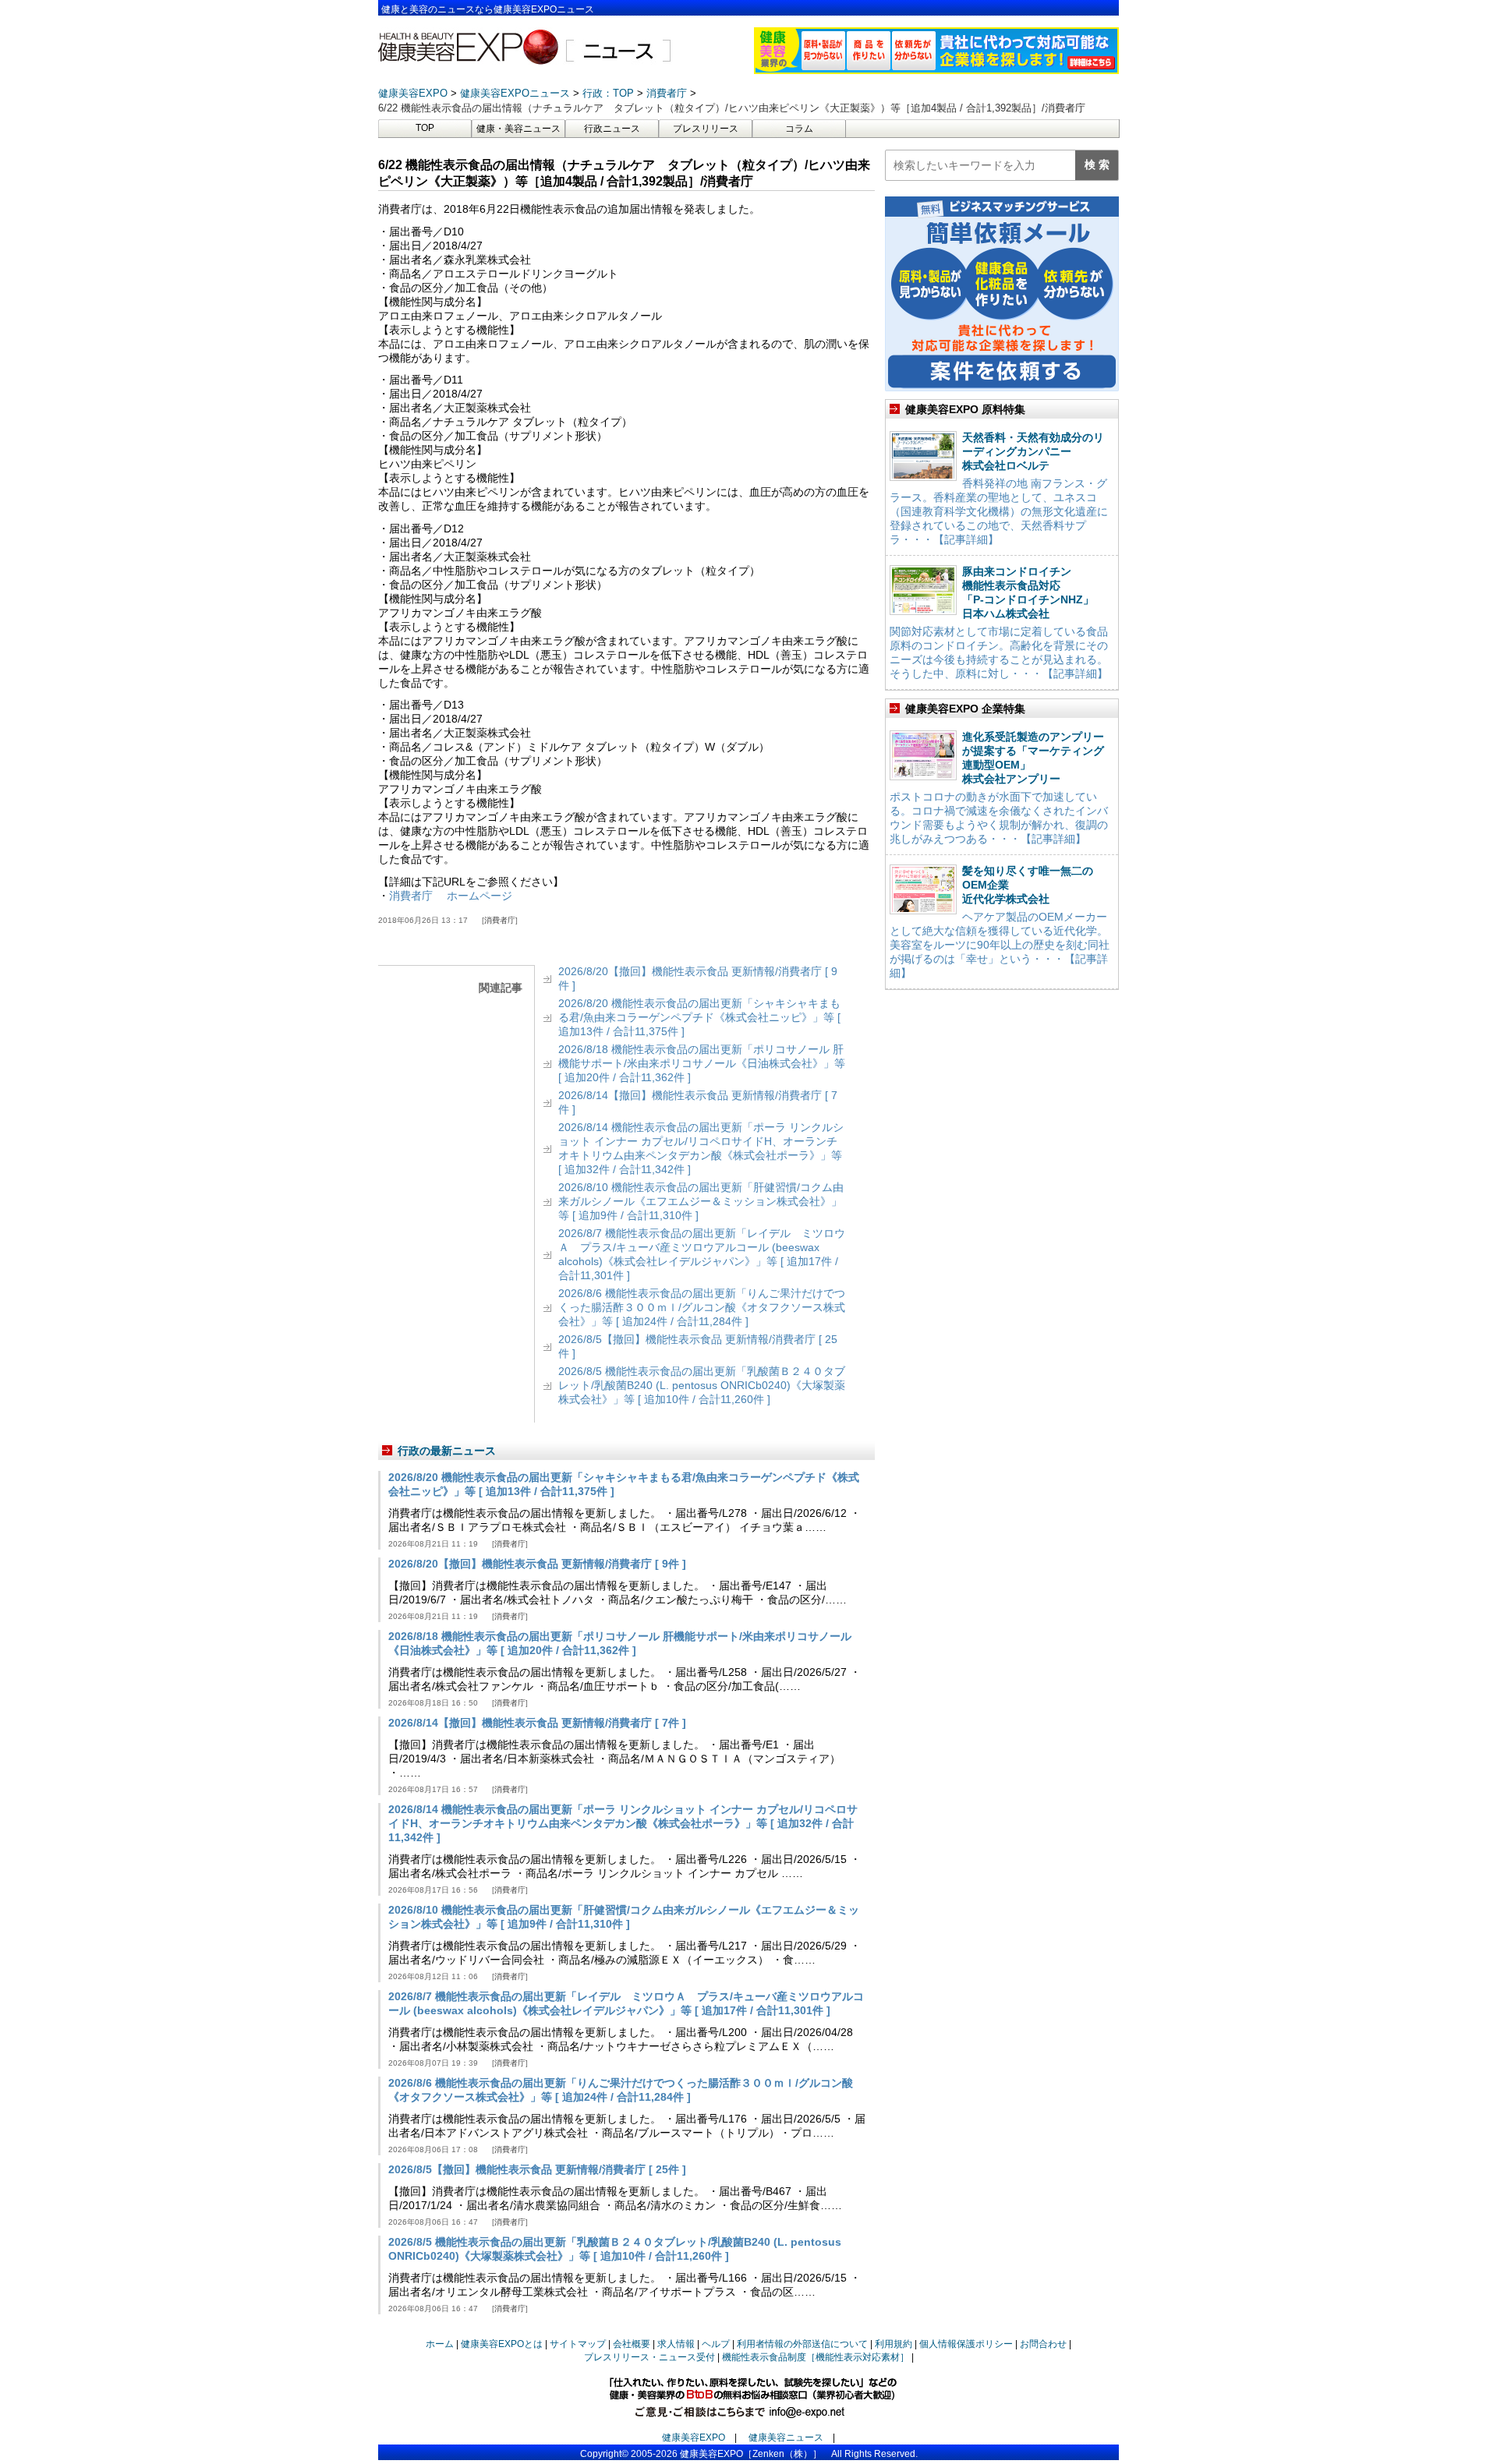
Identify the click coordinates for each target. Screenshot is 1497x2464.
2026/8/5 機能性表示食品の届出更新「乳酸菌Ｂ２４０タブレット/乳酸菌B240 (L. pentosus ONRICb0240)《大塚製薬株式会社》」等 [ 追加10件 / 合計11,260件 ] (702, 1385)
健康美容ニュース (786, 2437)
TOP (425, 128)
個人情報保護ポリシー (966, 2344)
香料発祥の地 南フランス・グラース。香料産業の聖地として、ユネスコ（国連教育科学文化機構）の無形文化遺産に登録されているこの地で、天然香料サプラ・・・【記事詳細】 (999, 511)
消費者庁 (500, 920)
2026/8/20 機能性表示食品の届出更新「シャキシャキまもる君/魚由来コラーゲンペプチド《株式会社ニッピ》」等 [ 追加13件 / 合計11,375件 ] (699, 1017)
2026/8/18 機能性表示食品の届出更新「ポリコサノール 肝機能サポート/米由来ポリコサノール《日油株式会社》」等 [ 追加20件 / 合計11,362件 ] (702, 1063)
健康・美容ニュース (518, 129)
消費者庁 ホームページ (451, 896)
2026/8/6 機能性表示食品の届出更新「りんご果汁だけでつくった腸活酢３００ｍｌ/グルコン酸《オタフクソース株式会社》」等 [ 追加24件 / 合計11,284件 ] (702, 1307)
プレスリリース (706, 129)
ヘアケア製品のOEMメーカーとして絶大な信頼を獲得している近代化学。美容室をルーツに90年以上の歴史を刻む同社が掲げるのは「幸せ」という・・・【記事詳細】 (1000, 945)
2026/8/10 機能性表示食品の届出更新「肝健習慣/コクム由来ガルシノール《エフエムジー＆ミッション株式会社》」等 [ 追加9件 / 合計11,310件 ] (701, 1201)
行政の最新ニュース (447, 1451)
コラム (799, 129)
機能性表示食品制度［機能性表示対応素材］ (816, 2357)
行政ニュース (612, 129)
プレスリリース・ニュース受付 (649, 2357)
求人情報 (676, 2344)
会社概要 (632, 2344)
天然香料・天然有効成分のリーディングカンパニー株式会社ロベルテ (1033, 451)
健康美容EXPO (694, 2437)
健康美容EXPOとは (502, 2344)
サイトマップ (578, 2344)
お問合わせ (1043, 2344)
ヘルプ (716, 2344)
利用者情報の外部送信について (802, 2344)
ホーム (440, 2344)
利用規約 (894, 2344)
